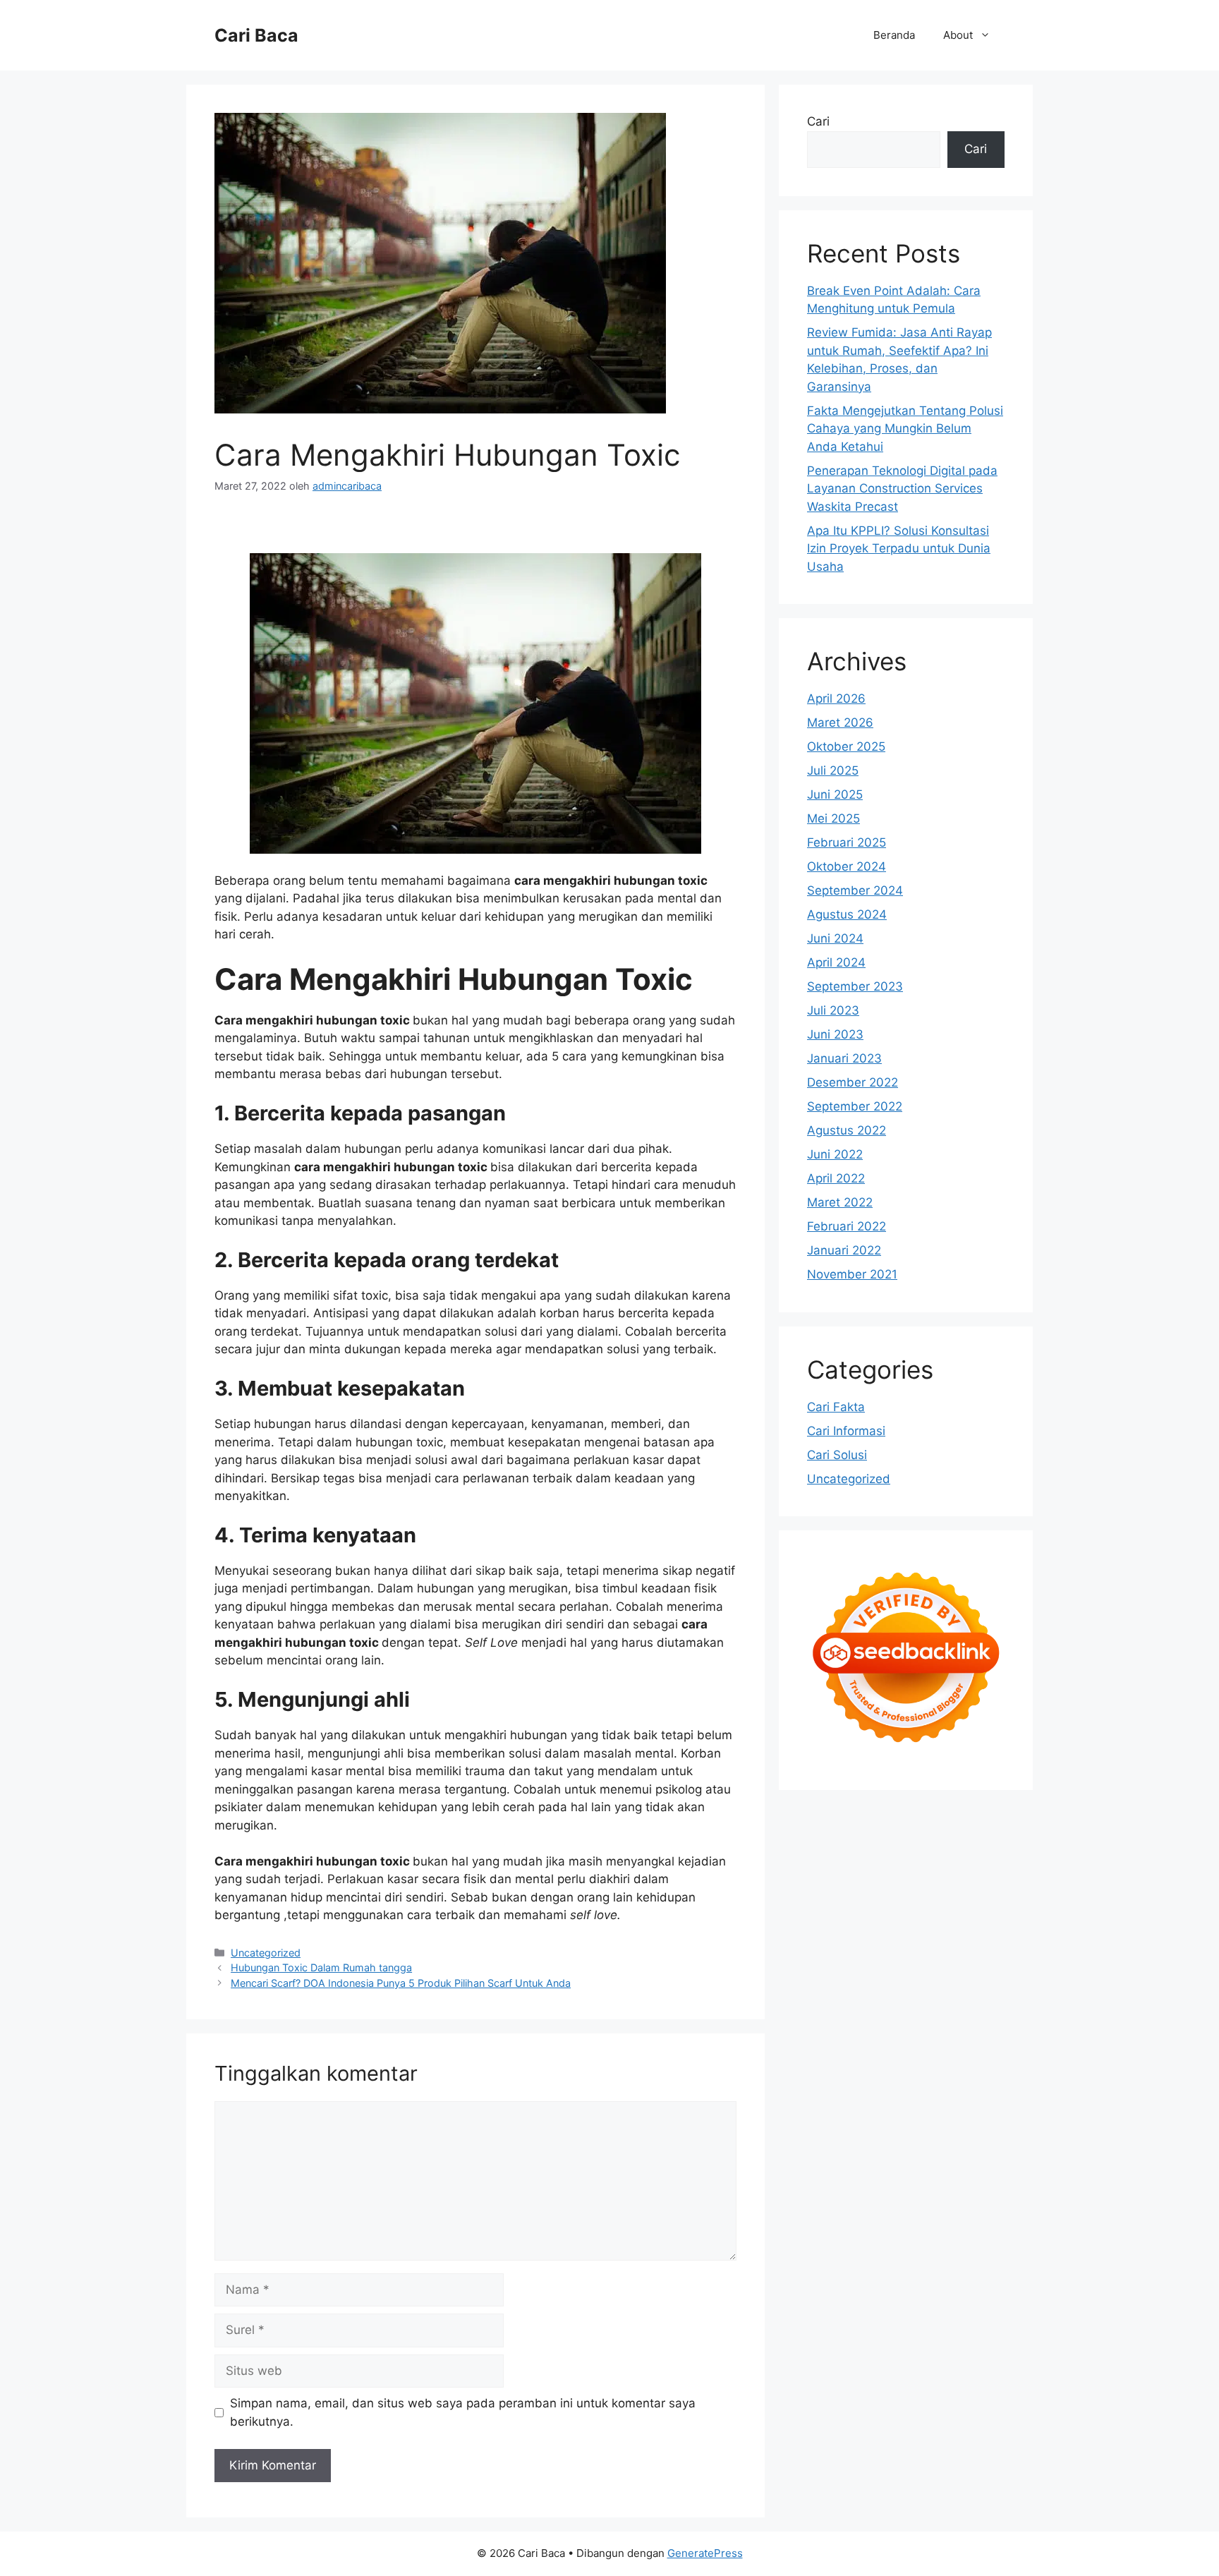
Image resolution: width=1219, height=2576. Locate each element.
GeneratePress (705, 2553)
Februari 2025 (847, 842)
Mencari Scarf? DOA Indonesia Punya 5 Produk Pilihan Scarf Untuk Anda (401, 1983)
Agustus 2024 (847, 914)
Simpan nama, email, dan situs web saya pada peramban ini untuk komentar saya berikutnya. (463, 2412)
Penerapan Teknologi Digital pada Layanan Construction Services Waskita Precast (902, 489)
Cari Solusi (837, 1455)
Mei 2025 (833, 818)
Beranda (894, 35)
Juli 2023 (833, 1010)
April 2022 (836, 1178)
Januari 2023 (844, 1058)
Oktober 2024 (847, 866)
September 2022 (855, 1106)
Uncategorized (266, 1953)
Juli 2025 (833, 770)
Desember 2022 (853, 1082)
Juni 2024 (835, 938)
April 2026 (836, 699)
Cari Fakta (836, 1407)
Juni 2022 (835, 1154)
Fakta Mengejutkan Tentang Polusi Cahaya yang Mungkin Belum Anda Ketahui (905, 429)
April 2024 (836, 962)
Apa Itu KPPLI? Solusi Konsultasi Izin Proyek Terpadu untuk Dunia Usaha (899, 549)
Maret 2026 (840, 722)
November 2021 (852, 1274)
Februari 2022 (847, 1226)
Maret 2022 (840, 1202)
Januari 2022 (844, 1250)
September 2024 (855, 890)
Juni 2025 (835, 794)
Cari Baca (256, 35)
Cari (818, 121)
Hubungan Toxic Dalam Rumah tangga (321, 1967)
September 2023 (855, 986)
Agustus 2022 (847, 1130)
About (958, 35)
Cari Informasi (846, 1431)
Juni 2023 (835, 1034)
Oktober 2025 (846, 746)
